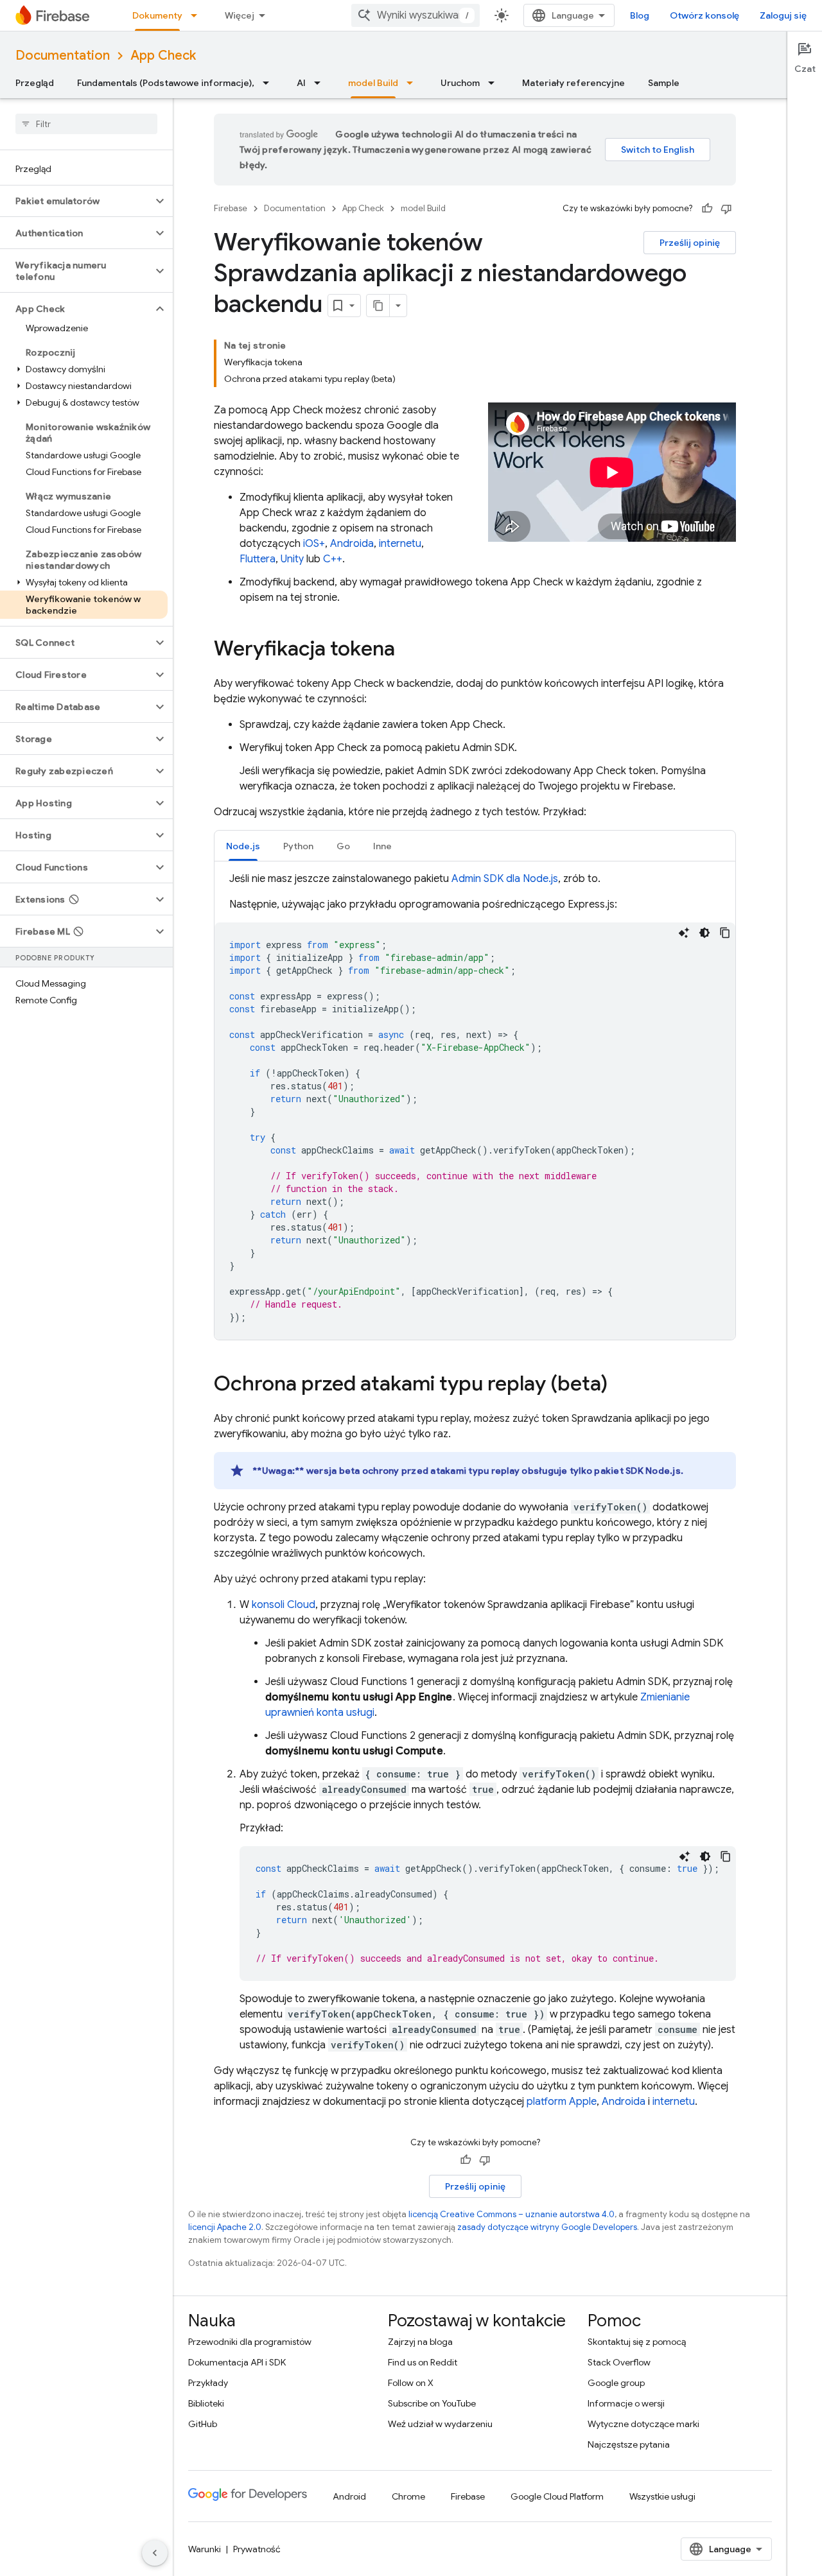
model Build (373, 83)
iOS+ (314, 544)
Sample (664, 83)
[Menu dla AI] (321, 83)
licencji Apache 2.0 (225, 2227)
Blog (640, 15)
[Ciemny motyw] (704, 933)
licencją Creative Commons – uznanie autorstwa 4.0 (512, 2214)
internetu (400, 544)
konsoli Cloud (284, 1605)
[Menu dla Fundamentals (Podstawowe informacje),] (270, 83)
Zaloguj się (783, 15)
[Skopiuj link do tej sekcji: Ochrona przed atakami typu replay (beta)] (620, 1385)
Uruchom (460, 83)
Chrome (408, 2496)
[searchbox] (86, 124)
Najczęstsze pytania (629, 2444)
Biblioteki (206, 2403)
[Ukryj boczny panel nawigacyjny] (155, 2553)
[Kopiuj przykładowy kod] (725, 933)
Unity (292, 559)
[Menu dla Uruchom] (495, 83)
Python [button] (298, 846)
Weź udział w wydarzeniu (440, 2424)
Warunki (205, 2549)
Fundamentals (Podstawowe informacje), (166, 83)
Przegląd (35, 83)
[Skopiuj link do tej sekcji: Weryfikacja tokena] (408, 650)
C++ (333, 559)
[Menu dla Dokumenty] (198, 15)
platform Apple (562, 2102)
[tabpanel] (475, 1105)
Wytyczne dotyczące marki (643, 2424)
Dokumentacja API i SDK (237, 2362)
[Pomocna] (707, 209)
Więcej (240, 15)
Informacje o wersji (626, 2403)
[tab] (243, 846)
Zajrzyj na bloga (420, 2342)
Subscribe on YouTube (432, 2403)
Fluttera (258, 559)
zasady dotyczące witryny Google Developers (547, 2227)
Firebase (231, 208)
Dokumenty (157, 15)
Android (349, 2496)
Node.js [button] (243, 846)
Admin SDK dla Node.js (505, 879)
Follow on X (411, 2383)
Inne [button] (382, 846)
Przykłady (208, 2383)
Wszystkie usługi (662, 2496)
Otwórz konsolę (704, 15)
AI (301, 83)
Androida (352, 544)
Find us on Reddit (423, 2362)
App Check (163, 56)
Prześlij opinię (690, 243)
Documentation (63, 56)
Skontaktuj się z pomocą (637, 2342)
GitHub (203, 2424)
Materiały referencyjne (573, 83)
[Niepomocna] (726, 209)
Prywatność (257, 2549)
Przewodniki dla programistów (250, 2342)
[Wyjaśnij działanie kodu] (684, 933)
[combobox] (415, 15)
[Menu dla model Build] (414, 83)
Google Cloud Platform (557, 2496)
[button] (76, 201)
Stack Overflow (619, 2362)
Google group (616, 2383)
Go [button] (343, 846)
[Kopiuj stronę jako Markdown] (378, 306)
